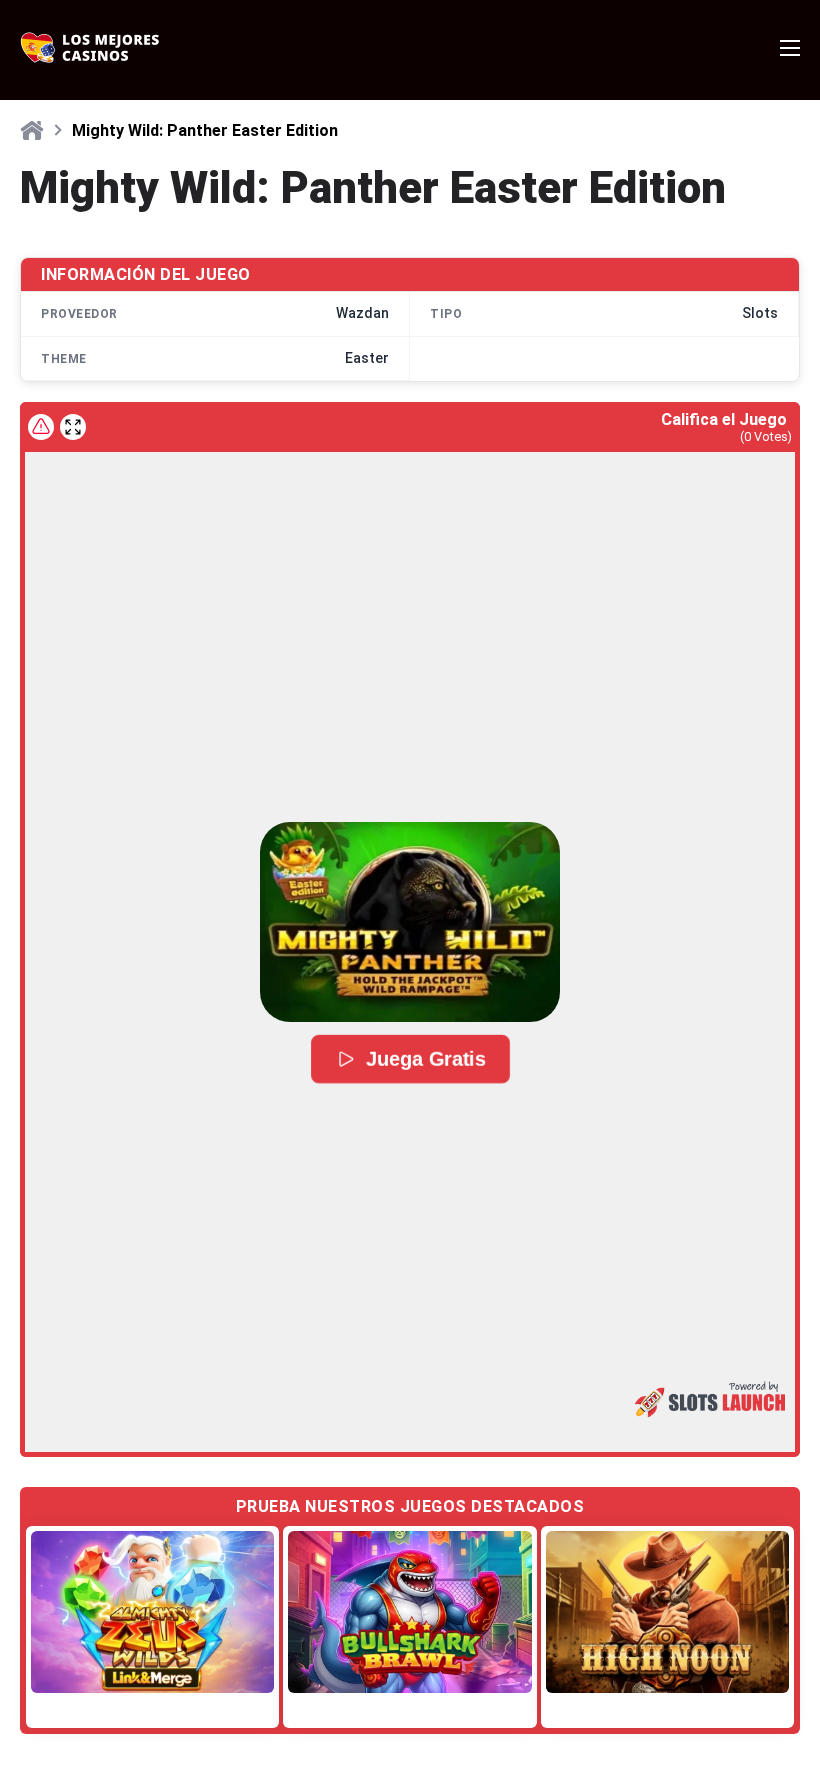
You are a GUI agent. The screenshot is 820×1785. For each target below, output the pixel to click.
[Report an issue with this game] (41, 427)
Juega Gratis (424, 1059)
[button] (410, 922)
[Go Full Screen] (73, 427)
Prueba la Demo (153, 1611)
